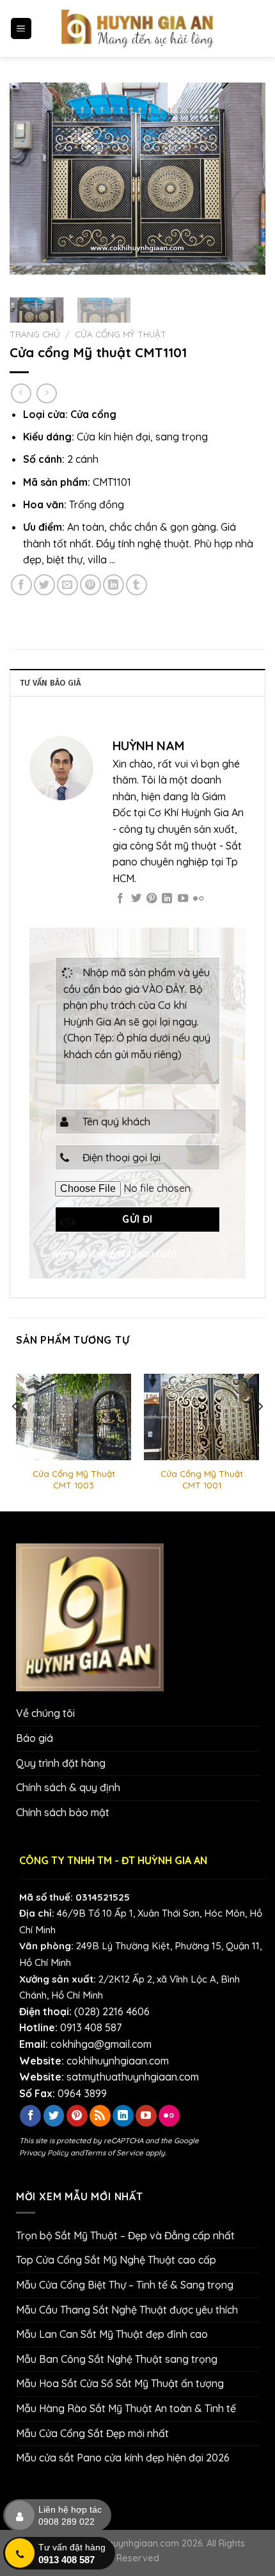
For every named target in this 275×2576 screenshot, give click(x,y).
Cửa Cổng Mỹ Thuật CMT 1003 (74, 1479)
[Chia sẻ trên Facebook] (21, 585)
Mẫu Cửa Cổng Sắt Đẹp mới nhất (92, 2433)
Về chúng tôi (45, 1713)
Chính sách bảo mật (63, 1812)
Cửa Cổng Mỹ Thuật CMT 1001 (202, 1479)
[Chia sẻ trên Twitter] (44, 585)
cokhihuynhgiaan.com (118, 2061)
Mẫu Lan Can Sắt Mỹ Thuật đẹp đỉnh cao (112, 2334)
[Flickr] (198, 899)
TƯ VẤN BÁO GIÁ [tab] (51, 683)
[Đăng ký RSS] (100, 2116)
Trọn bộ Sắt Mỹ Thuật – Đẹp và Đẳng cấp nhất (125, 2235)
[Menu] (21, 28)
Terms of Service (114, 2153)
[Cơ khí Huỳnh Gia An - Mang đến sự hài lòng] (137, 28)
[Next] (244, 179)
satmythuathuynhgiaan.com (133, 2077)
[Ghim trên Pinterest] (90, 585)
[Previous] (31, 179)
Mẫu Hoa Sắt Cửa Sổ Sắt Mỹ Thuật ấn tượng (120, 2383)
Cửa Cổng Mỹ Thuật (121, 334)
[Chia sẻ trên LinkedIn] (114, 585)
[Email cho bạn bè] (67, 585)
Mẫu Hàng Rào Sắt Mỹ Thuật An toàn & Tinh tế (126, 2408)
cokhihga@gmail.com (101, 2044)
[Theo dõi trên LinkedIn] (167, 899)
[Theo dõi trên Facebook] (120, 899)
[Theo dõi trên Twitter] (136, 899)
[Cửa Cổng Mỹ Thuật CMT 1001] (201, 1417)
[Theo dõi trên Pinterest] (152, 899)
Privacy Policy (44, 2153)
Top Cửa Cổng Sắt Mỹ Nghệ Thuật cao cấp (116, 2260)
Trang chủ (35, 334)
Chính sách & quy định (68, 1787)
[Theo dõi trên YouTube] (183, 899)
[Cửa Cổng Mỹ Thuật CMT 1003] (74, 1417)
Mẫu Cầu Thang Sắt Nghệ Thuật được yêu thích (127, 2310)
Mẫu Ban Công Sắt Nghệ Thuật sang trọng (117, 2359)
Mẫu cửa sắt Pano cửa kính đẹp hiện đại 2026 (123, 2458)
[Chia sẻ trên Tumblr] (137, 585)
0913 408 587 (91, 2027)
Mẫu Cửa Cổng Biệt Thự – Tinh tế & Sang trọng (125, 2285)
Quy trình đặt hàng (61, 1763)
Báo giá (35, 1738)
